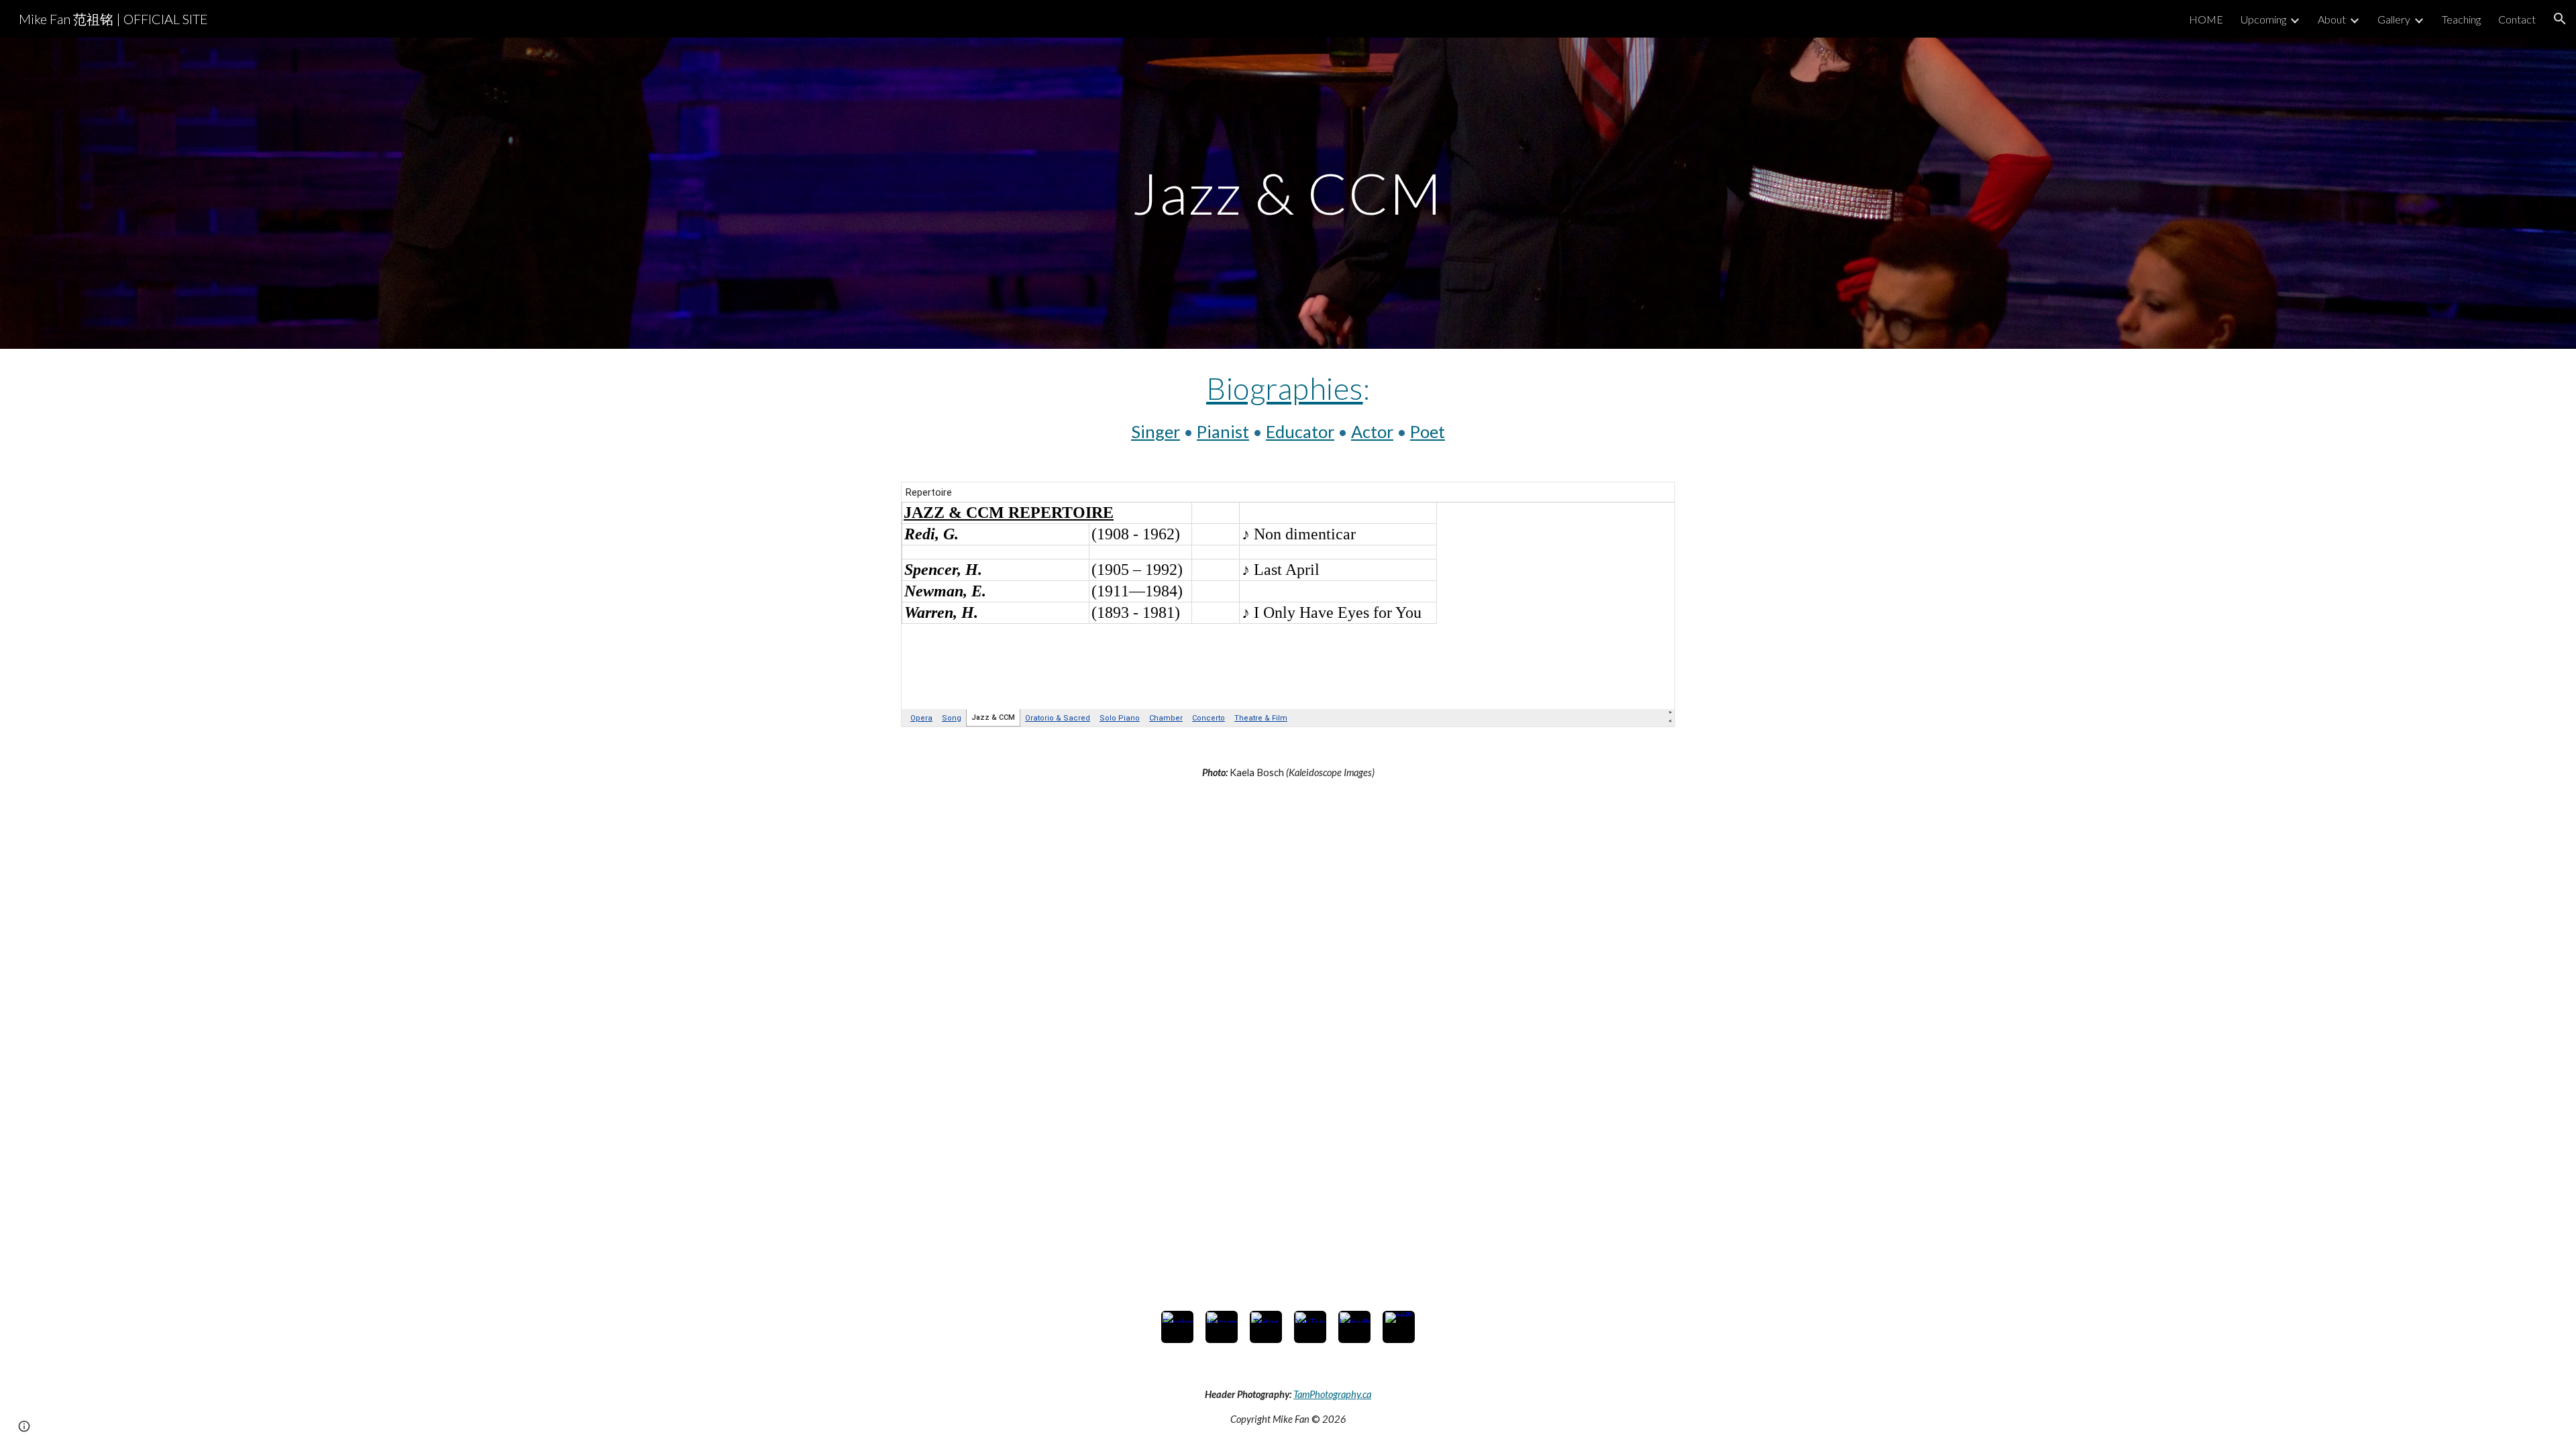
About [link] (2332, 19)
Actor (1372, 431)
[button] (2560, 19)
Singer (1156, 431)
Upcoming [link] (2263, 19)
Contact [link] (2517, 19)
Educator (1300, 431)
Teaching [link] (2461, 19)
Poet (1428, 431)
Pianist (1223, 431)
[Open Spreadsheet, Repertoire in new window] (1650, 499)
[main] (1288, 193)
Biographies (1285, 388)
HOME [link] (2206, 19)
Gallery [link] (2394, 19)
